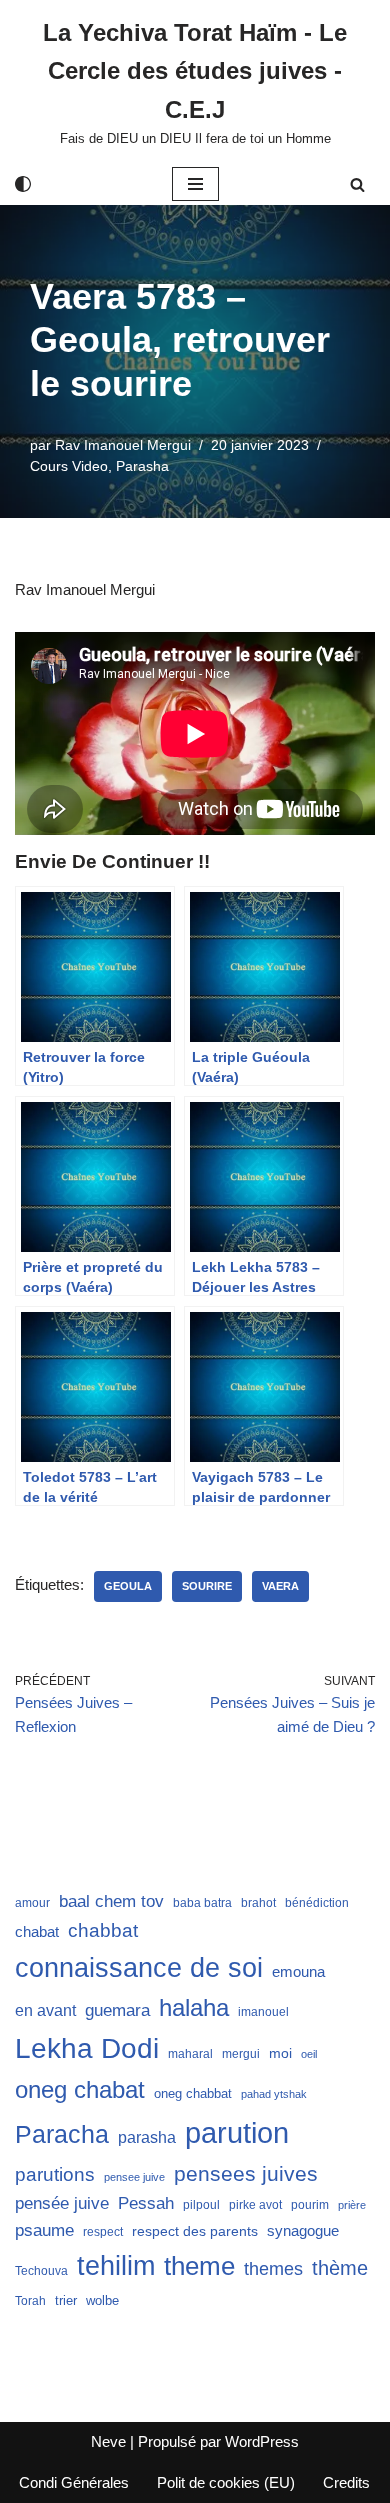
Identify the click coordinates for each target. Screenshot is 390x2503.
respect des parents (195, 2231)
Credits (346, 2482)
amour (32, 1903)
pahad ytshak (274, 2094)
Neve (108, 2441)
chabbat (103, 1930)
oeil (309, 2054)
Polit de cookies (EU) (226, 2482)
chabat (37, 1932)
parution (237, 2132)
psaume (44, 2230)
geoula (128, 1586)
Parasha (142, 466)
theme (199, 2266)
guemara (117, 2010)
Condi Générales (74, 2482)
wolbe (102, 2300)
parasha (147, 2137)
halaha (194, 2007)
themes (273, 2269)
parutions (55, 2174)
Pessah (146, 2203)
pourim (310, 2205)
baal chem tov (111, 1901)
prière (352, 2205)
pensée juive (62, 2203)
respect (103, 2232)
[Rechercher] (357, 184)
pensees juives (246, 2173)
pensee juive (134, 2177)
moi (280, 2053)
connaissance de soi (139, 1967)
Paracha (62, 2134)
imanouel (263, 2012)
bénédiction (317, 1903)
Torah (30, 2301)
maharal (190, 2054)
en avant (45, 2010)
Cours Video (69, 466)
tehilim (116, 2266)
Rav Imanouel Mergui (123, 445)
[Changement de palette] (23, 184)
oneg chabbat (193, 2093)
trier (66, 2300)
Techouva (41, 2271)
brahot (258, 1903)
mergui (241, 2054)
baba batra (202, 1903)
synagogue (303, 2231)
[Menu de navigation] (195, 184)
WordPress (262, 2441)
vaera (280, 1586)
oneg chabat (80, 2089)
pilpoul (201, 2205)
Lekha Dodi (87, 2048)
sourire (207, 1586)
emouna (298, 1972)
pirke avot (255, 2205)
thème (340, 2268)
